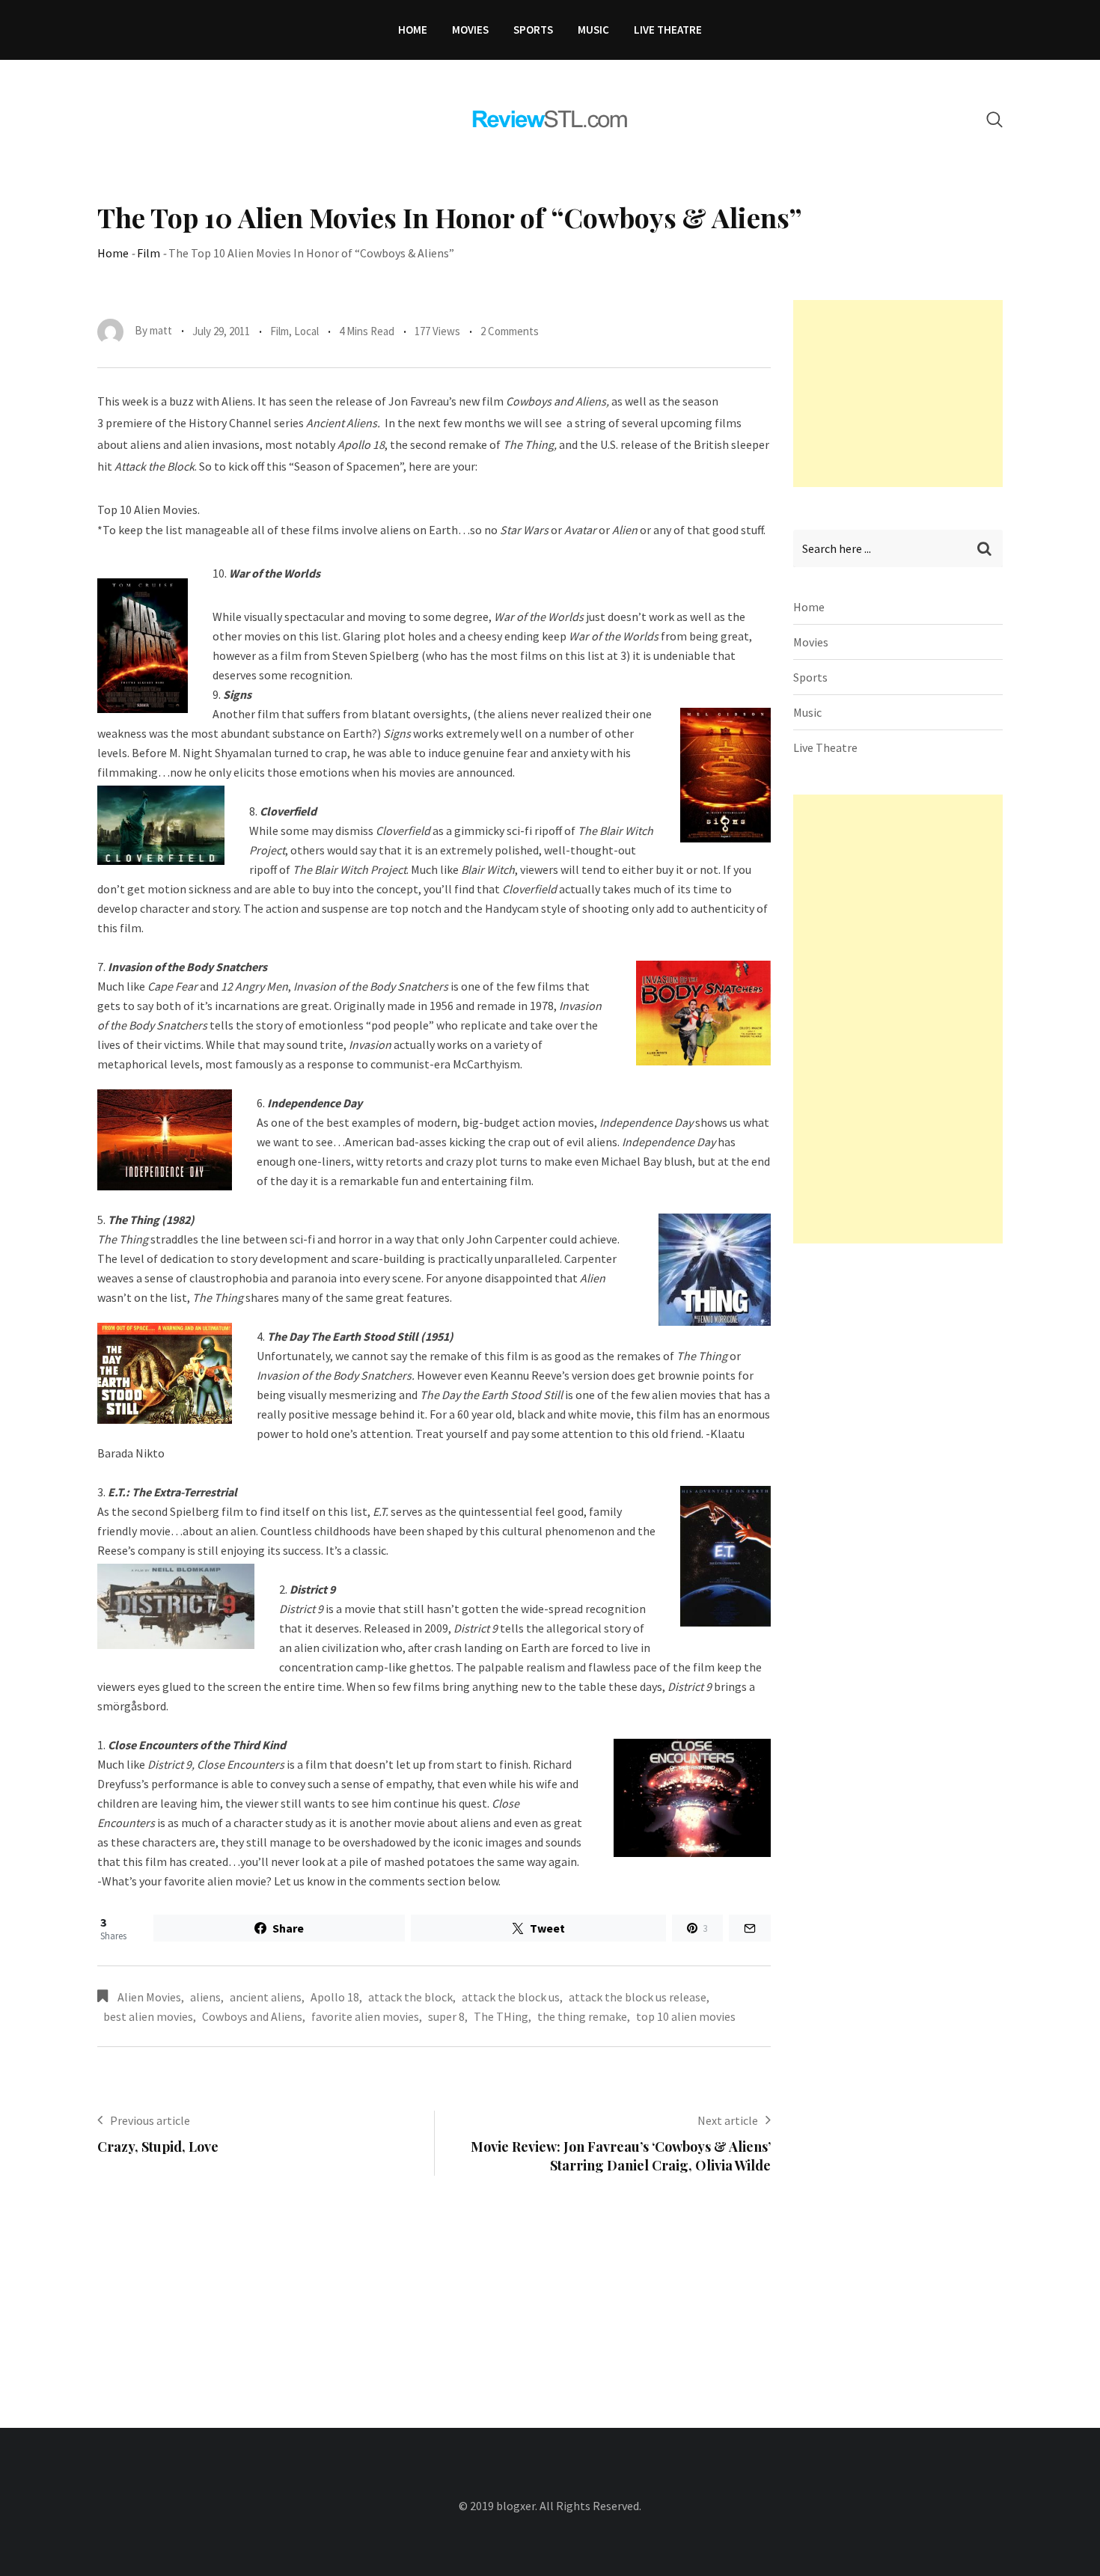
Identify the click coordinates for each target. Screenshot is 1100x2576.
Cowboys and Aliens (252, 2016)
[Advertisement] (905, 394)
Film (149, 253)
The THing (501, 2016)
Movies (470, 30)
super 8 (446, 2016)
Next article (728, 2120)
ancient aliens (266, 1997)
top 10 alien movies (686, 2016)
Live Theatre (668, 30)
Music (593, 30)
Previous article (150, 2120)
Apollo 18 (335, 1997)
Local (306, 331)
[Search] (994, 119)
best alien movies (148, 2016)
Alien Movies (149, 1997)
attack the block (410, 1997)
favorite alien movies (365, 2016)
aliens (205, 1997)
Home (413, 30)
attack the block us (511, 1997)
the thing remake (582, 2016)
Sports (533, 30)
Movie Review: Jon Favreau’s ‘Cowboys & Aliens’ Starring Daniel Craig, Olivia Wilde (621, 2156)
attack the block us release (638, 1997)
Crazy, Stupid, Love (158, 2147)
